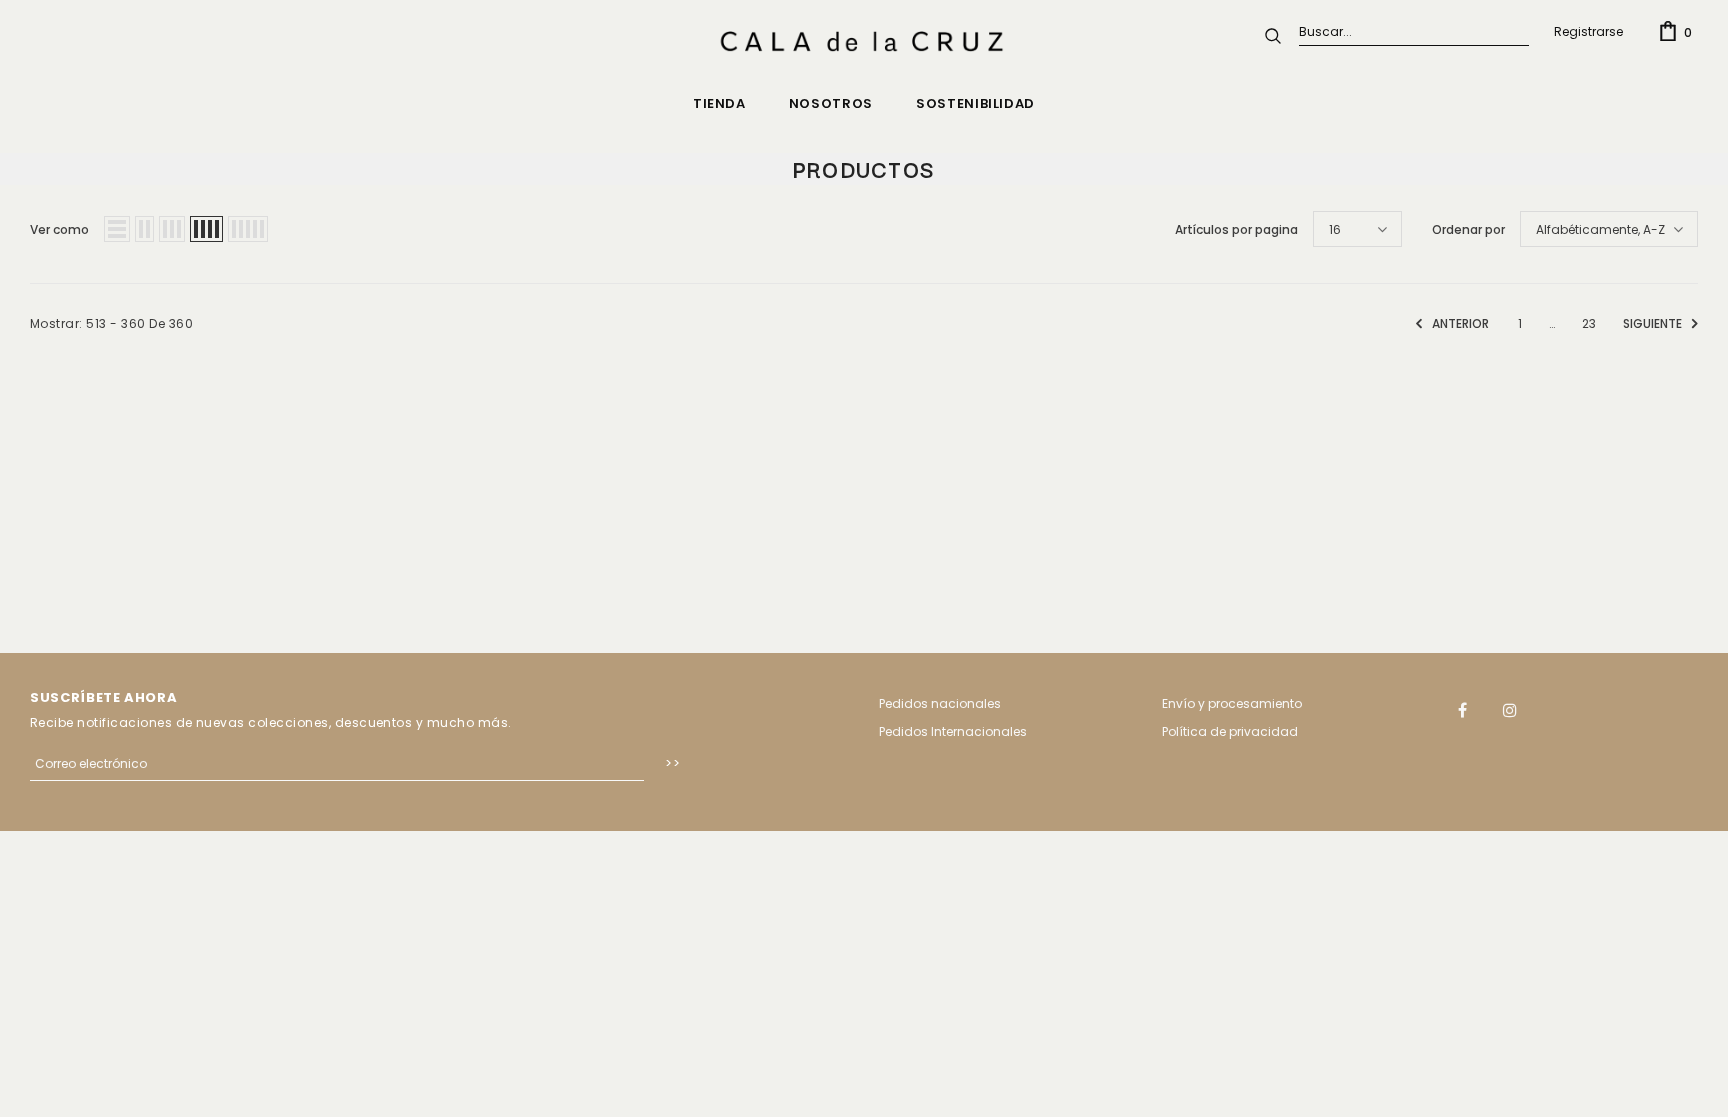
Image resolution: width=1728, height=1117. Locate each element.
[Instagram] (1510, 709)
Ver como (59, 229)
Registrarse (1588, 31)
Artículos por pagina (1236, 229)
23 (1589, 323)
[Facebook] (1463, 709)
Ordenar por (1468, 229)
